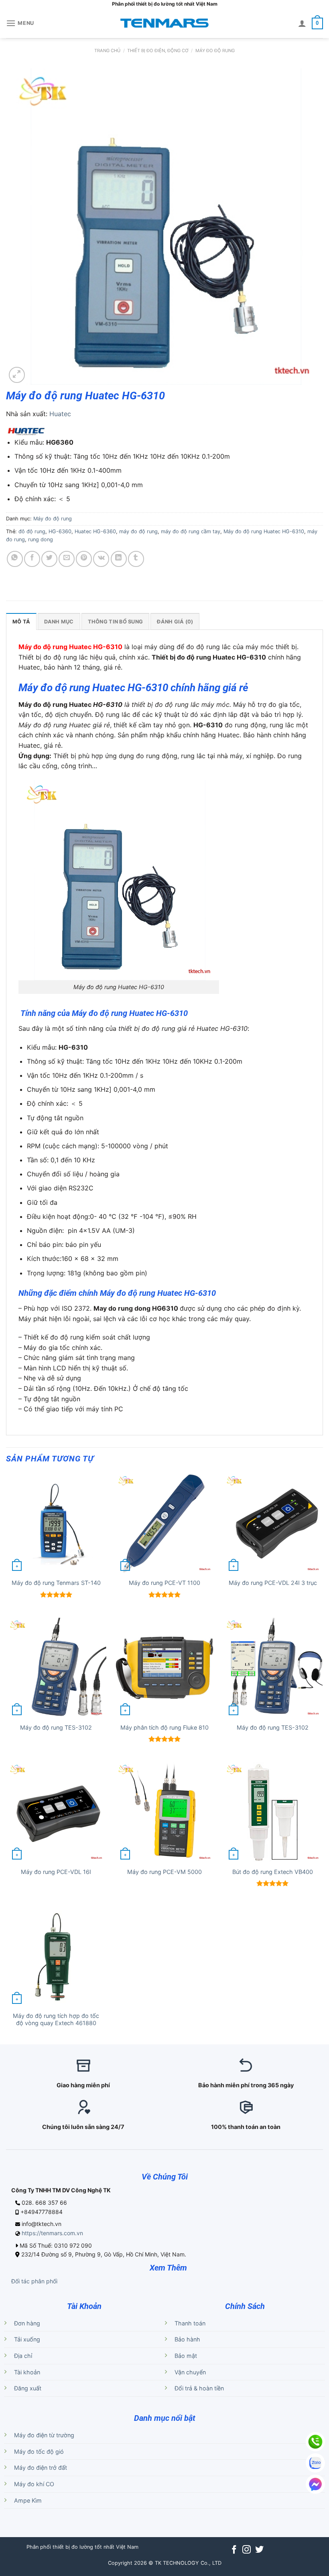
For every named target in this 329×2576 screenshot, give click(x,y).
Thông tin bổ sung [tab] (115, 622)
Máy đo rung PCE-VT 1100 (164, 1583)
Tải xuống (27, 2339)
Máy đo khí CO (34, 2484)
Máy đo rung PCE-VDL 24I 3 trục (273, 1583)
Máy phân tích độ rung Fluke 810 (164, 1727)
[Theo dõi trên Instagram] (247, 2550)
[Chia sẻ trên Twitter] (49, 559)
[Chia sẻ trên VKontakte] (101, 559)
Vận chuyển (190, 2372)
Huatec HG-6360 (95, 531)
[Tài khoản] (302, 23)
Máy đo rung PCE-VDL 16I (56, 1872)
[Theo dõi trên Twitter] (259, 2550)
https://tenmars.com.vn (52, 2233)
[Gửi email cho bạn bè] (67, 559)
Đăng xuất (28, 2388)
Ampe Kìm (28, 2500)
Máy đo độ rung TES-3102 (56, 1727)
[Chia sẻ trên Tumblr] (136, 559)
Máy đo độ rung (215, 51)
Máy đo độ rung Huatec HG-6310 (264, 531)
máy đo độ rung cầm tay (191, 531)
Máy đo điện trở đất (41, 2468)
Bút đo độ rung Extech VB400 (273, 1872)
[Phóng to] (17, 375)
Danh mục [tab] (59, 622)
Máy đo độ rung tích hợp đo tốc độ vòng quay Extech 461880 (56, 2020)
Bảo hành (187, 2339)
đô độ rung (32, 531)
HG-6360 (60, 531)
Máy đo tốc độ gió (39, 2452)
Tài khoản (27, 2372)
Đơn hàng (27, 2323)
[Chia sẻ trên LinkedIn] (119, 559)
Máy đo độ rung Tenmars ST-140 (56, 1583)
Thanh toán (190, 2323)
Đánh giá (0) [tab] (175, 622)
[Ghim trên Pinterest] (84, 559)
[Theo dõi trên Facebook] (234, 2550)
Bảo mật (186, 2356)
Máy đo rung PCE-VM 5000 (164, 1872)
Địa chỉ (23, 2356)
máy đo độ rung (138, 531)
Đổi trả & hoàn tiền (199, 2388)
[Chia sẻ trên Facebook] (32, 559)
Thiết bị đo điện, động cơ (158, 51)
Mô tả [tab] (21, 622)
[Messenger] (315, 2484)
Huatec (60, 414)
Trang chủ (107, 51)
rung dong (41, 539)
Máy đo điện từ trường (44, 2435)
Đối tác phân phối (34, 2281)
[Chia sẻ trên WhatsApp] (15, 559)
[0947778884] (315, 2442)
